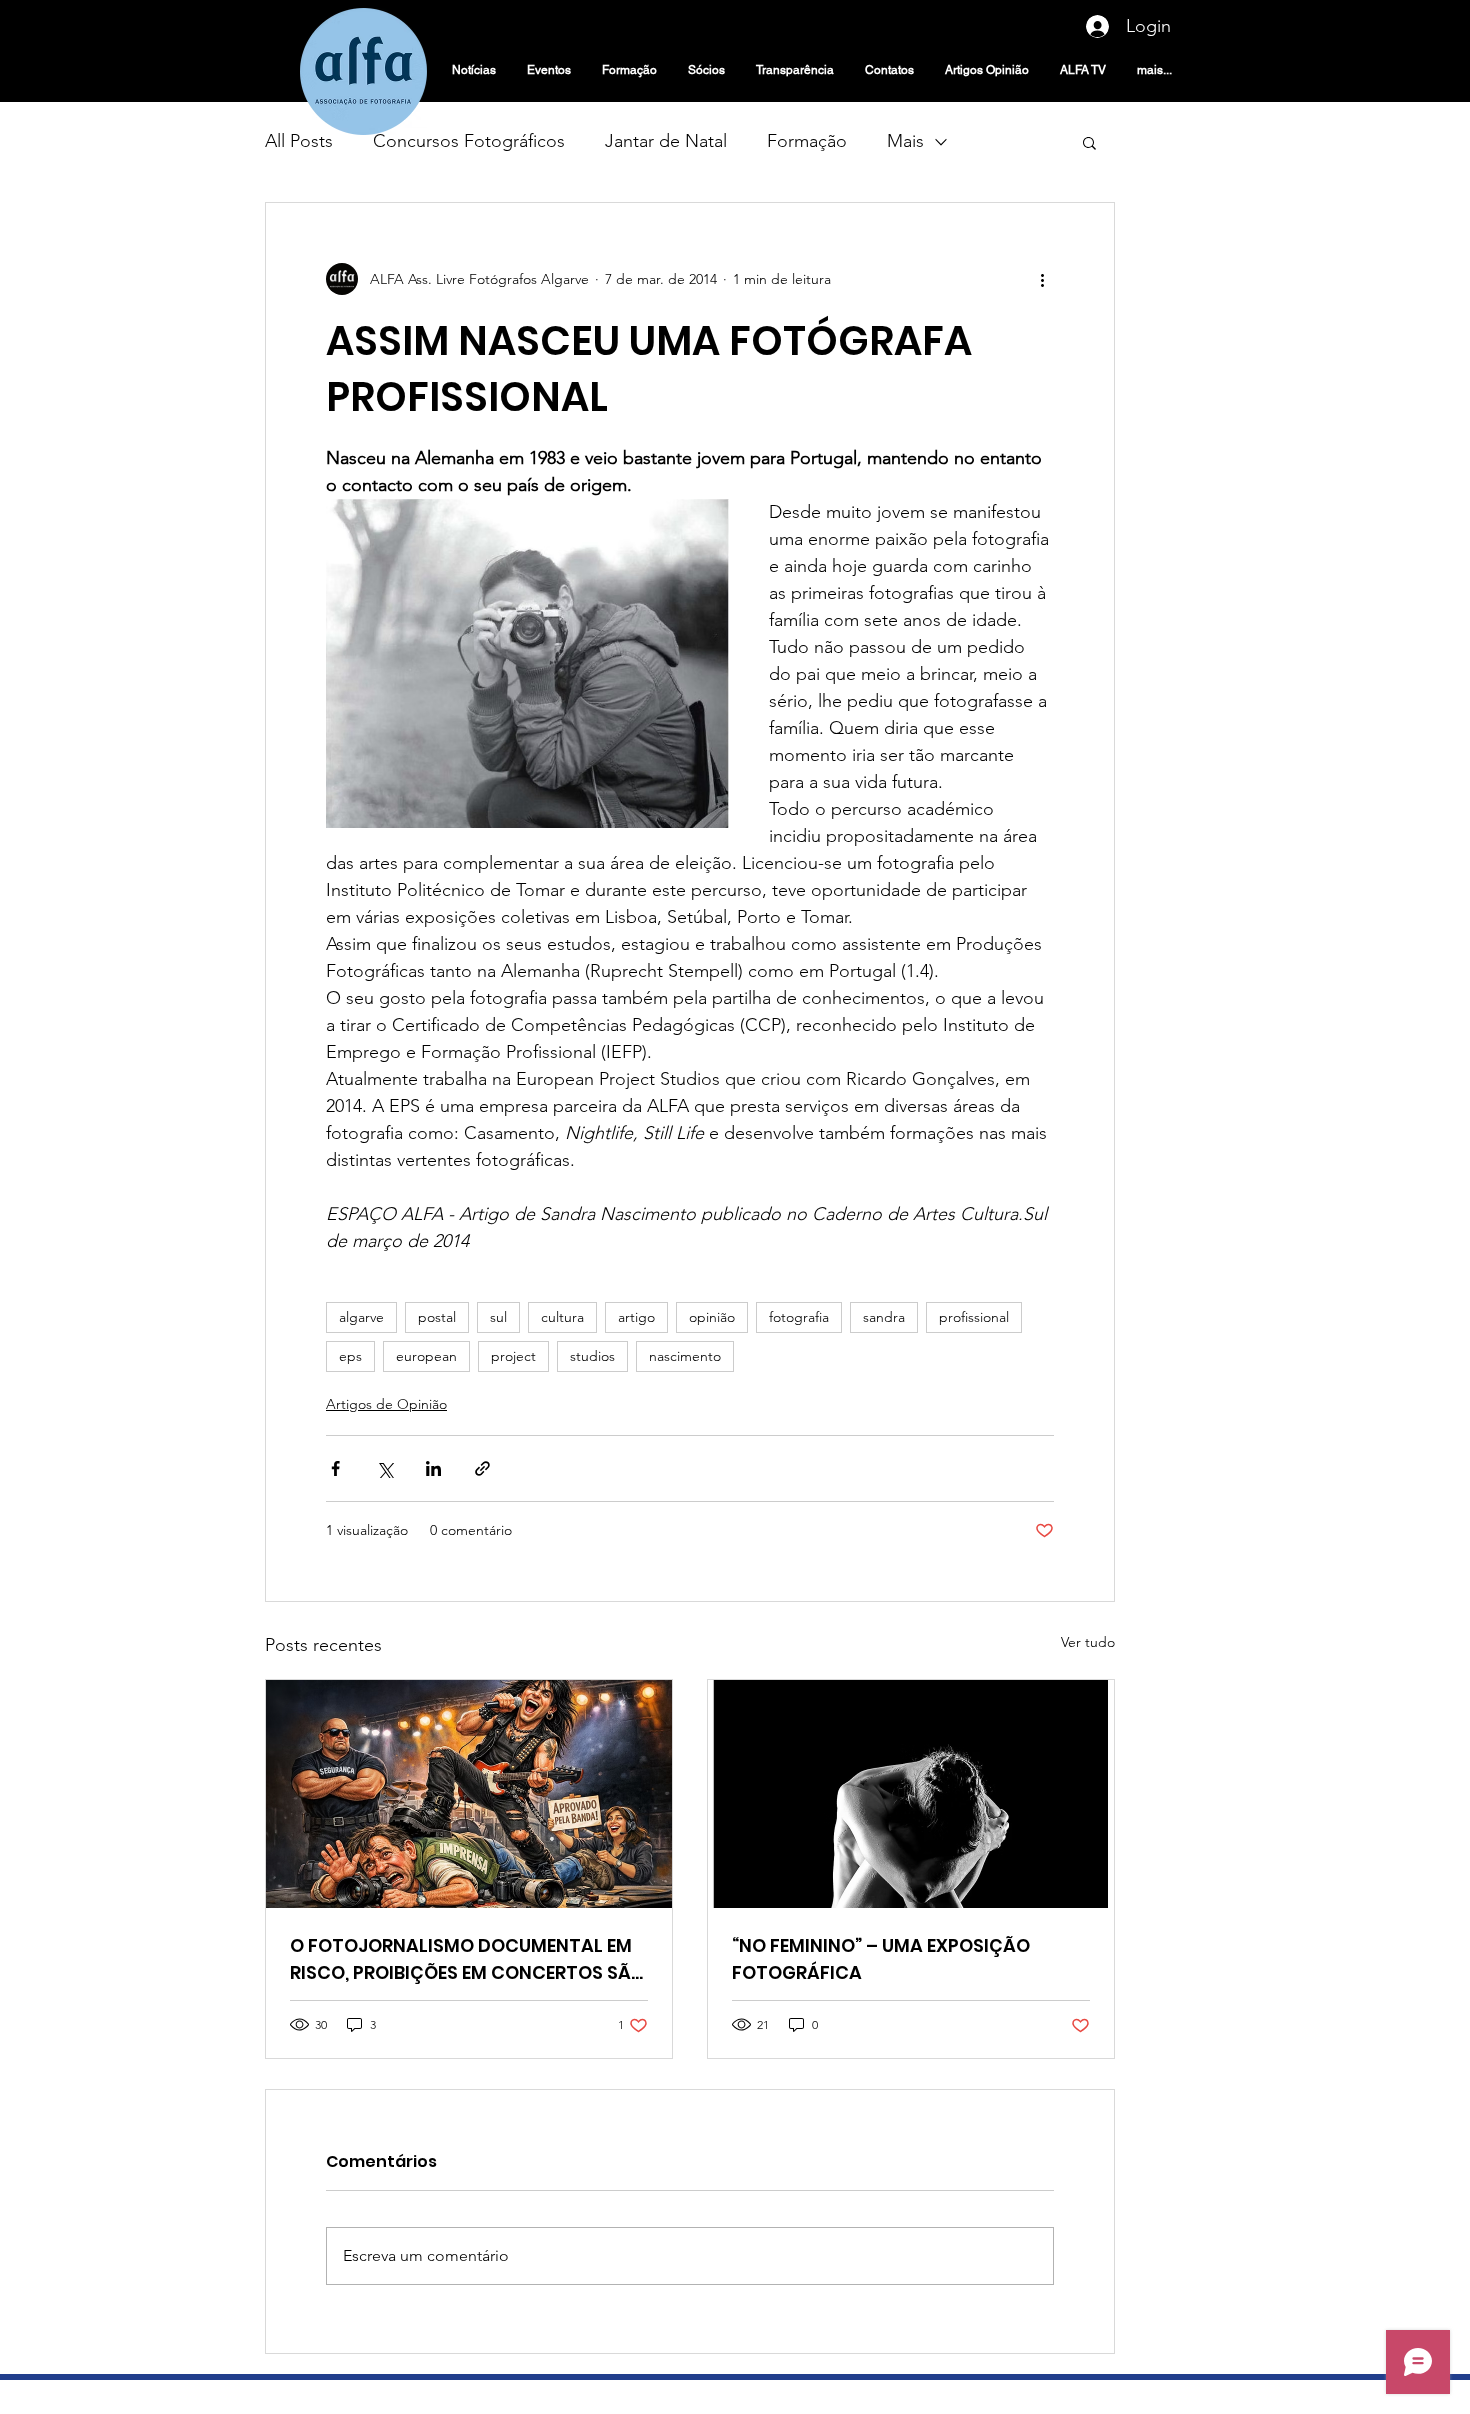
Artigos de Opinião (386, 1404)
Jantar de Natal (666, 141)
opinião (712, 1317)
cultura (562, 1317)
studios (592, 1356)
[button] (1089, 142)
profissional (974, 1317)
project (513, 1356)
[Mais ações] (1042, 279)
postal (437, 1317)
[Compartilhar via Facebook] (335, 1468)
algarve (361, 1317)
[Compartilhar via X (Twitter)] (384, 1468)
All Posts (299, 141)
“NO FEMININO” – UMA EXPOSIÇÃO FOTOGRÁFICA (881, 1959)
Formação (807, 141)
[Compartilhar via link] (482, 1468)
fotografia (799, 1317)
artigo (636, 1317)
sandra (884, 1317)
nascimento (685, 1356)
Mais (905, 141)
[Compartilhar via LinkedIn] (433, 1468)
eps (350, 1356)
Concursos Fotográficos (469, 141)
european (426, 1356)
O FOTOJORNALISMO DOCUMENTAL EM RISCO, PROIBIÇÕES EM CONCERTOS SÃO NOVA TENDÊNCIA (467, 1959)
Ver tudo (1088, 1642)
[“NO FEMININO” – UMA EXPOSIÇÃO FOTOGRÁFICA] (911, 1794)
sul (498, 1317)
